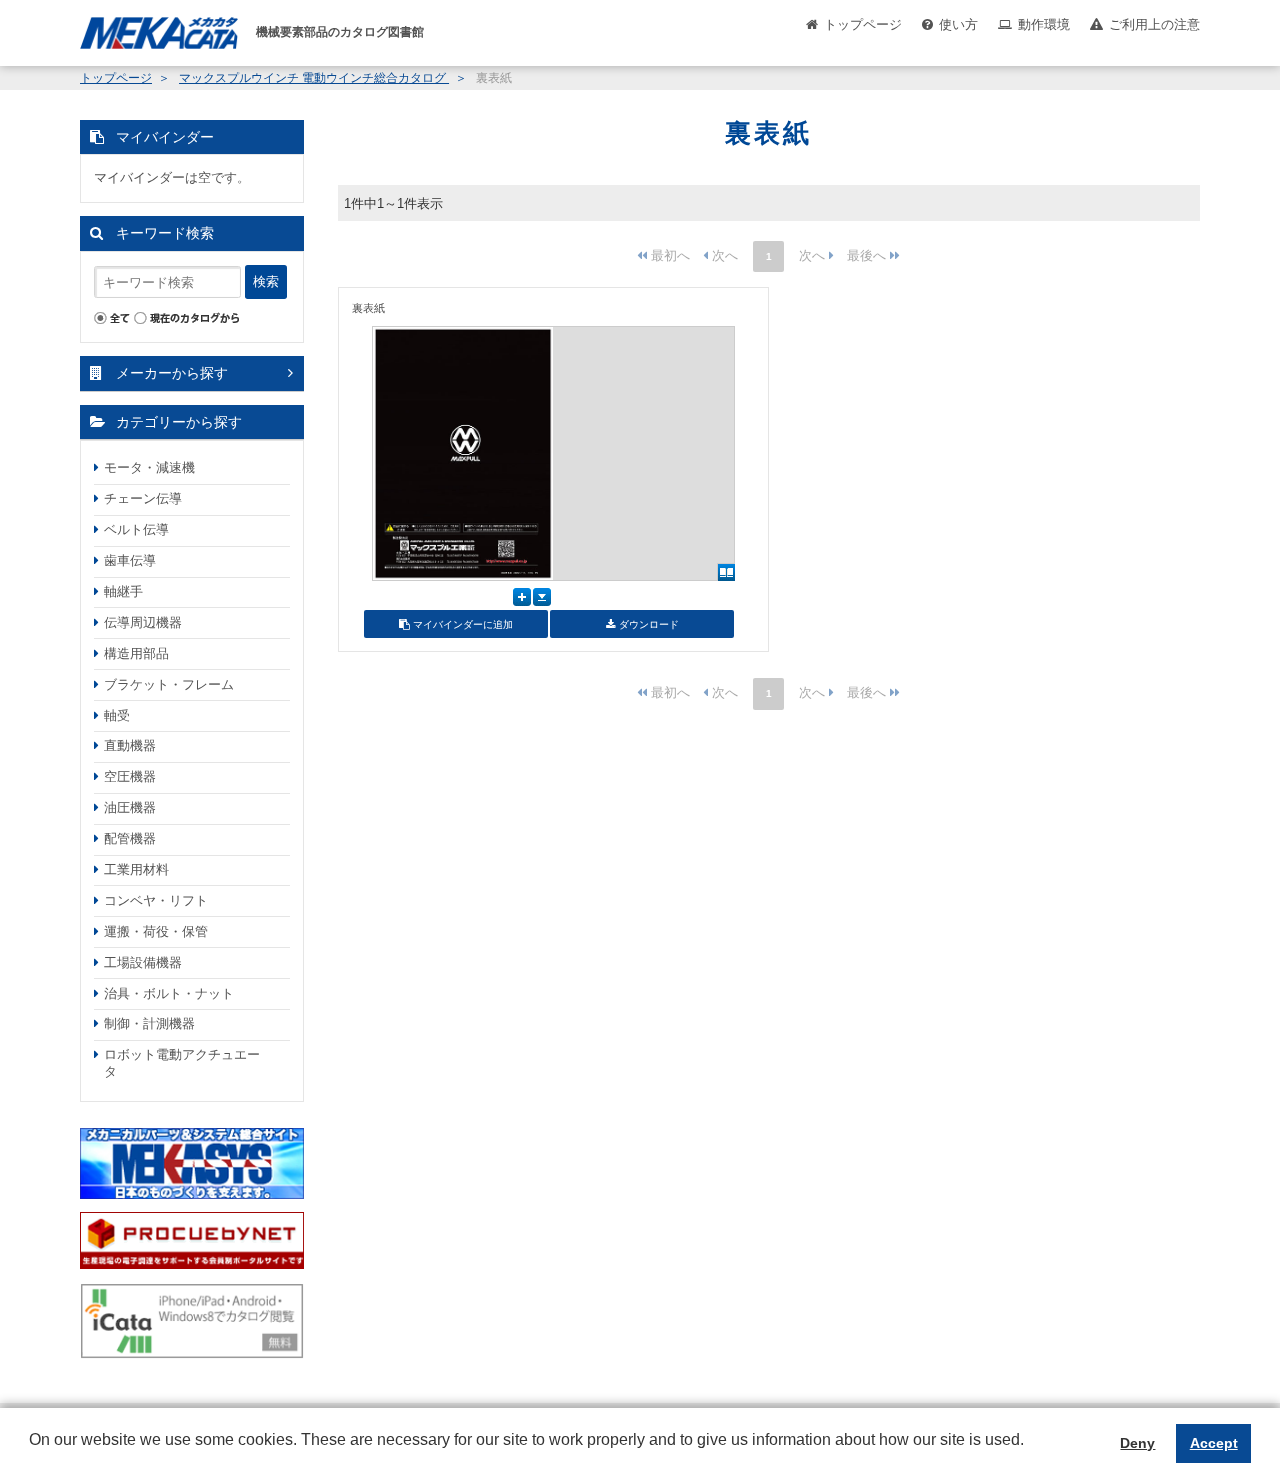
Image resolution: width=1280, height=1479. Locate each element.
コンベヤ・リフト (156, 900)
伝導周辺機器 (143, 622)
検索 (266, 281)
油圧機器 (130, 807)
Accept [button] (1214, 1443)
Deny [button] (1137, 1443)
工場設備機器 (143, 962)
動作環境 (1044, 24)
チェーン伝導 (143, 498)
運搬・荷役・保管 (156, 931)
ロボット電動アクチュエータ (182, 1063)
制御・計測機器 (149, 1023)
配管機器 (130, 838)
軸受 (117, 715)
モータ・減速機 (149, 467)
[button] (32, 1455)
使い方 (958, 24)
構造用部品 (136, 653)
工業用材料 (136, 869)
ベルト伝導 (136, 529)
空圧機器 (130, 776)
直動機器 (130, 745)
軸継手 (123, 591)
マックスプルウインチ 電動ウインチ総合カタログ (314, 78)
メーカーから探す (172, 373)
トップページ (863, 24)
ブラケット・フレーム (169, 684)
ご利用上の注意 (1154, 24)
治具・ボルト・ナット (169, 993)
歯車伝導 (130, 560)
